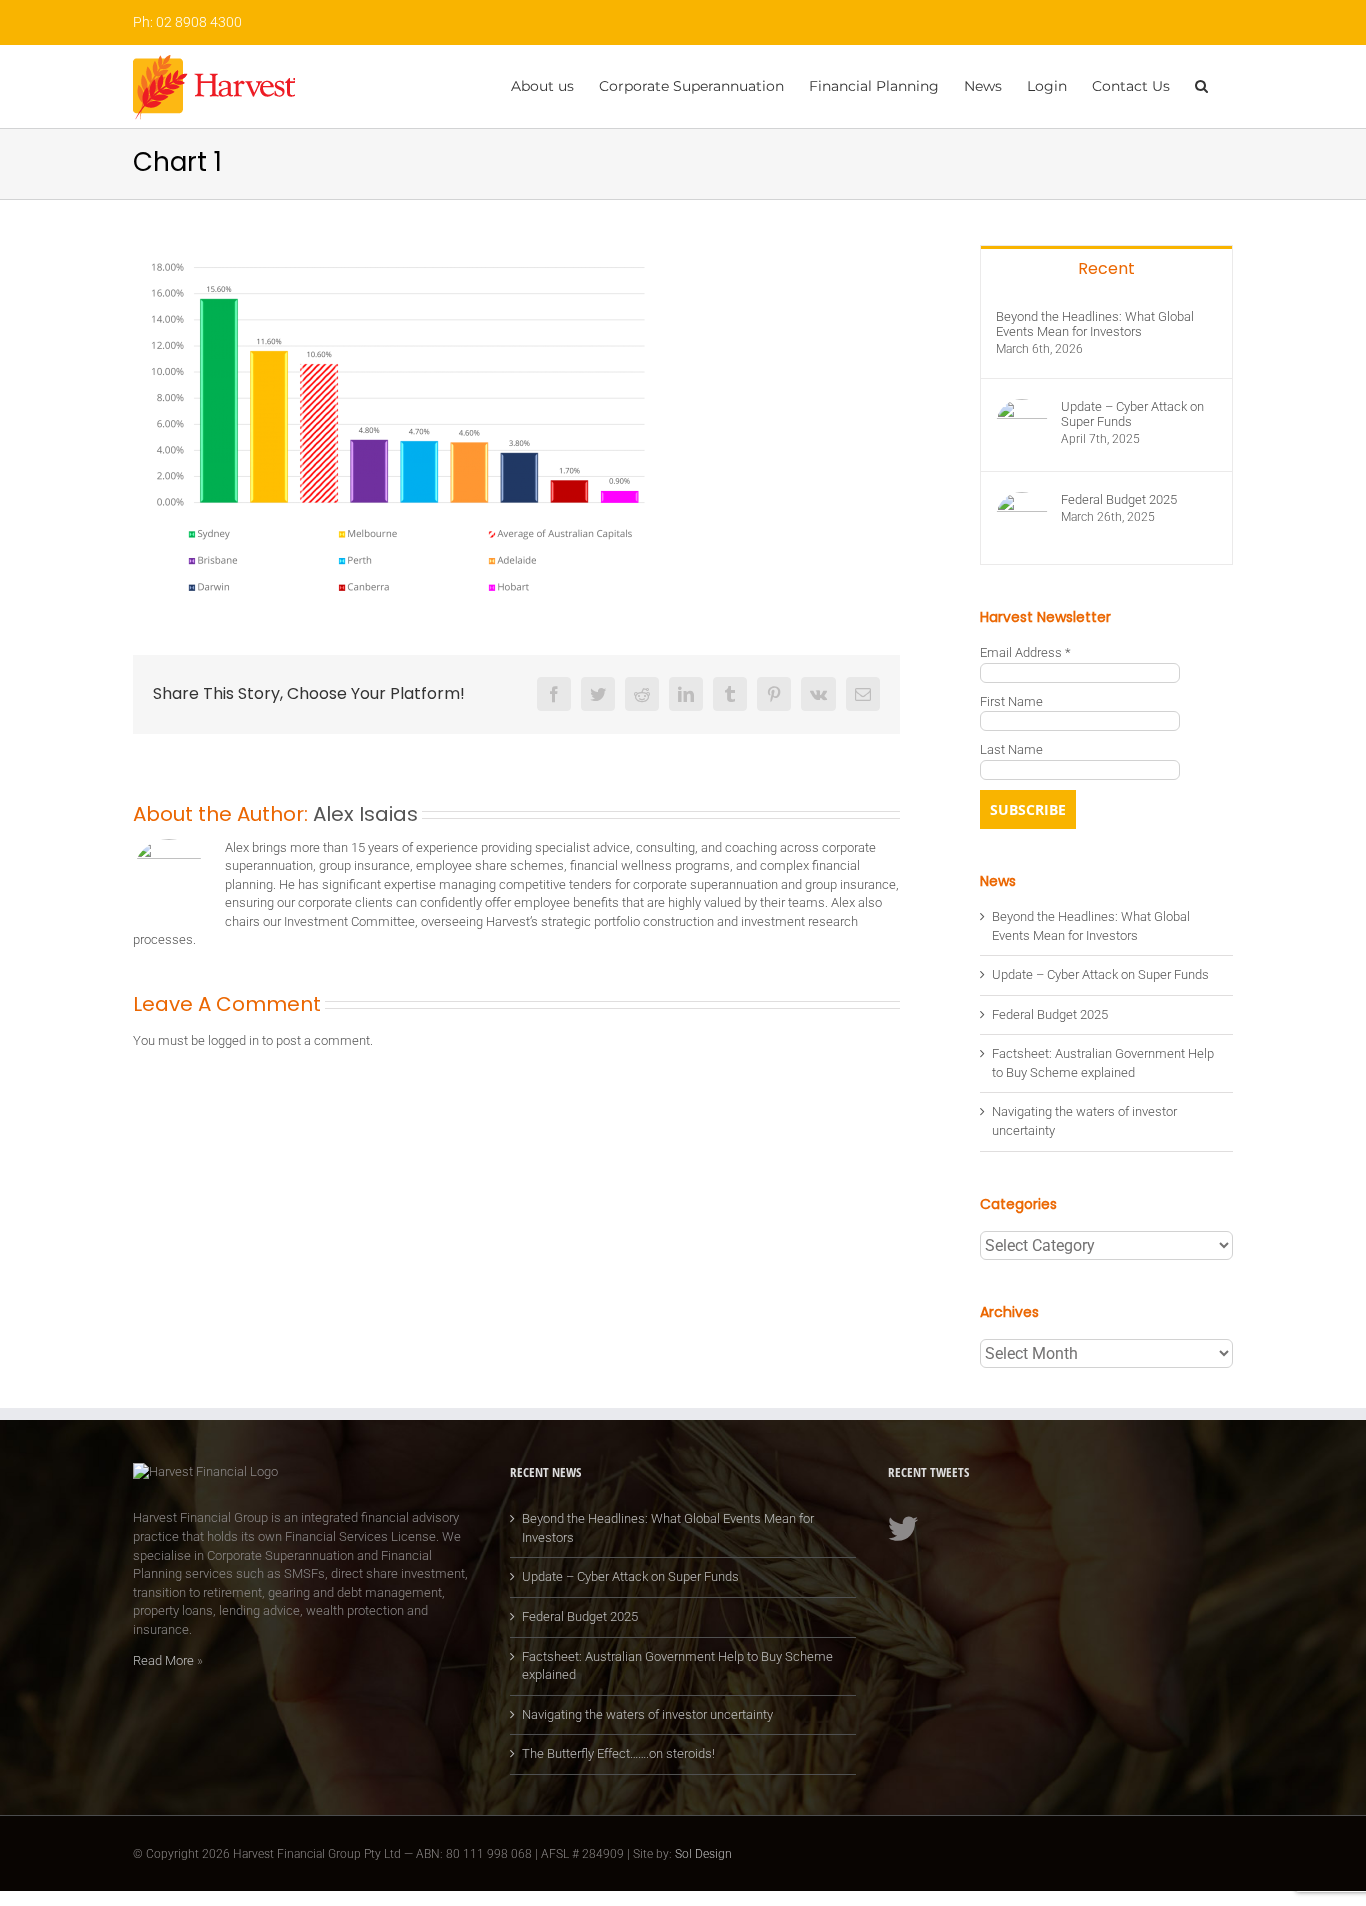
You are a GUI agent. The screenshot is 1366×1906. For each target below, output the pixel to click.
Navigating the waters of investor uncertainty (647, 1714)
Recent (1106, 268)
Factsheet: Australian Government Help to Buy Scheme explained (677, 1666)
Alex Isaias (365, 814)
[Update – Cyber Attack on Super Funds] (1022, 407)
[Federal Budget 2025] (1022, 500)
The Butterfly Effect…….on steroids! (618, 1753)
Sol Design (703, 1854)
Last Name (1011, 749)
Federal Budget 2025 (1119, 499)
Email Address (1025, 652)
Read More (163, 1660)
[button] (1201, 84)
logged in (233, 1040)
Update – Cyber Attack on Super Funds (1132, 414)
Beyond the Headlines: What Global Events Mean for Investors (1095, 324)
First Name (1011, 701)
